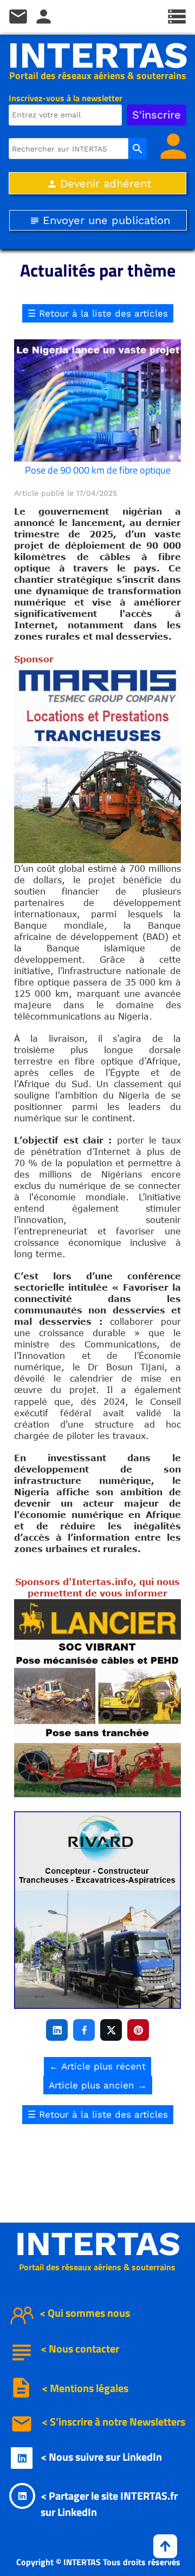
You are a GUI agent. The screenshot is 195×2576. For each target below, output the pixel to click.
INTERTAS (98, 55)
